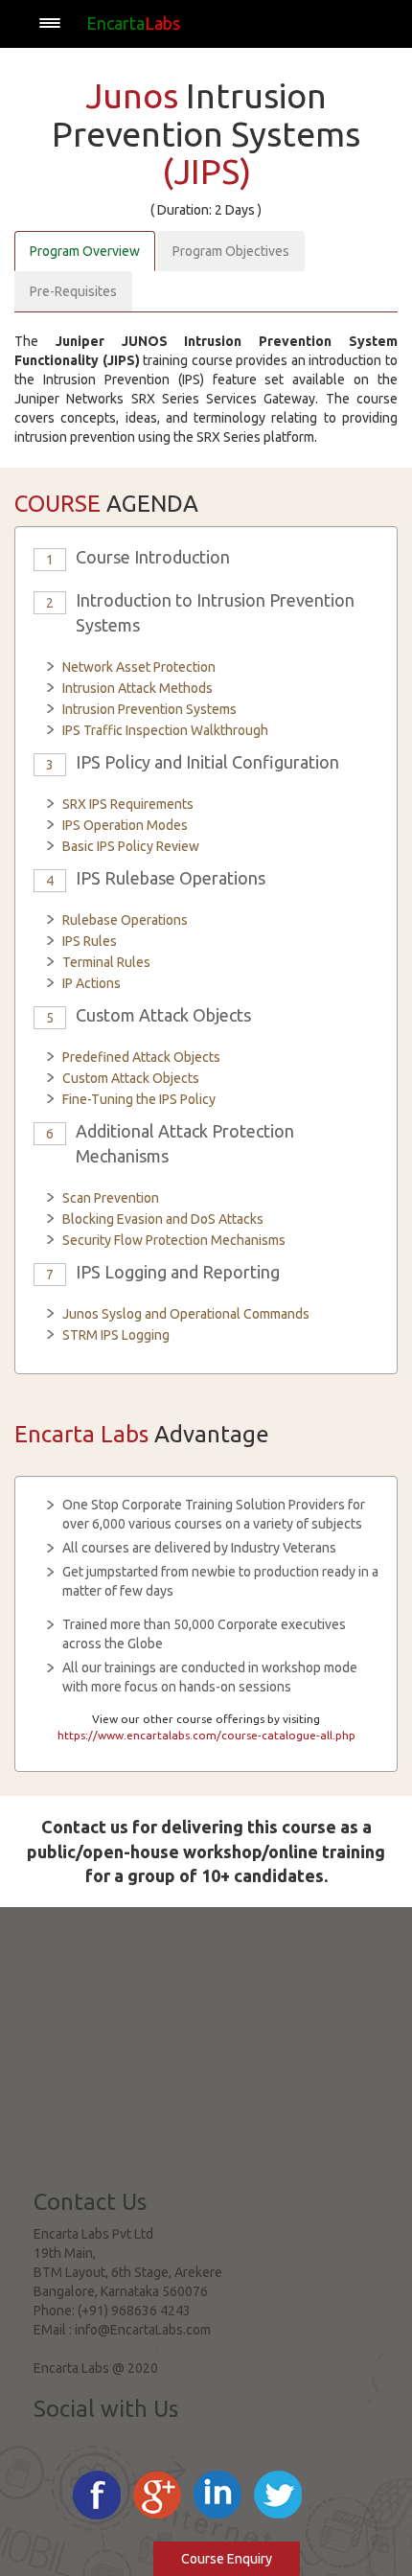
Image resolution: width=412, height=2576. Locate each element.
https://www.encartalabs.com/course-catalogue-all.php (206, 1735)
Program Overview (85, 251)
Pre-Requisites (73, 291)
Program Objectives (231, 251)
